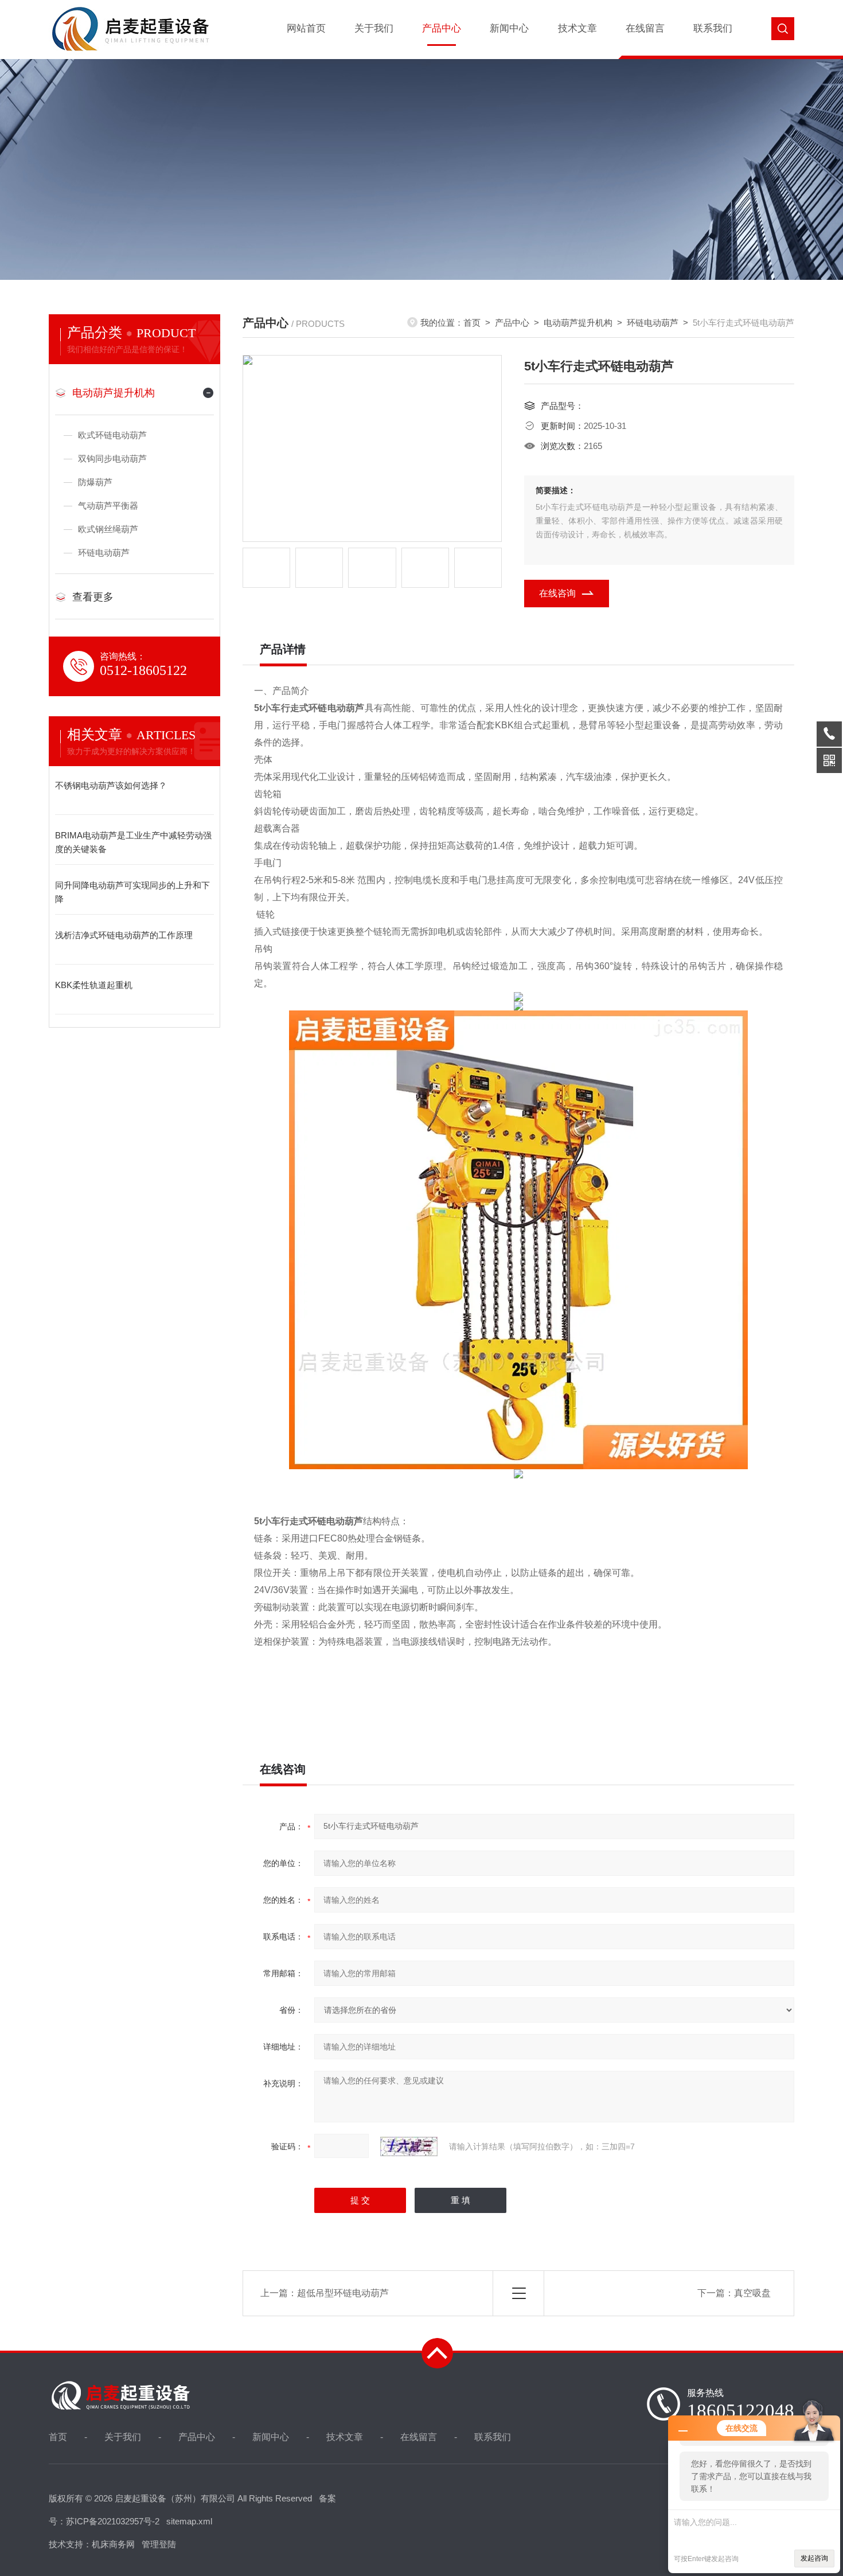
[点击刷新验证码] (409, 2146)
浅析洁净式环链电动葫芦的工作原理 (124, 935)
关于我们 (374, 28)
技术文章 (577, 28)
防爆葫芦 (95, 482)
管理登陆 (159, 2544)
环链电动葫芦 (104, 553)
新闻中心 (509, 28)
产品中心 (442, 28)
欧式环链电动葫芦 (112, 435)
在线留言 (645, 28)
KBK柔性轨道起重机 (94, 985)
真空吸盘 (752, 2293)
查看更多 (93, 597)
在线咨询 (557, 593)
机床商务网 (113, 2544)
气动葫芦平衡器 (108, 506)
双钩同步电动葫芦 (112, 458)
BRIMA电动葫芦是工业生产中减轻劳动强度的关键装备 (133, 842)
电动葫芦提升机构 (114, 393)
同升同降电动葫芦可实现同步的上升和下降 (132, 892)
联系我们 (713, 28)
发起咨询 (814, 2558)
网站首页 (306, 28)
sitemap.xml (189, 2521)
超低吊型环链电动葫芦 (343, 2293)
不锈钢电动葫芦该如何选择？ (111, 785)
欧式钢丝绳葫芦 (108, 529)
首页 (472, 323)
